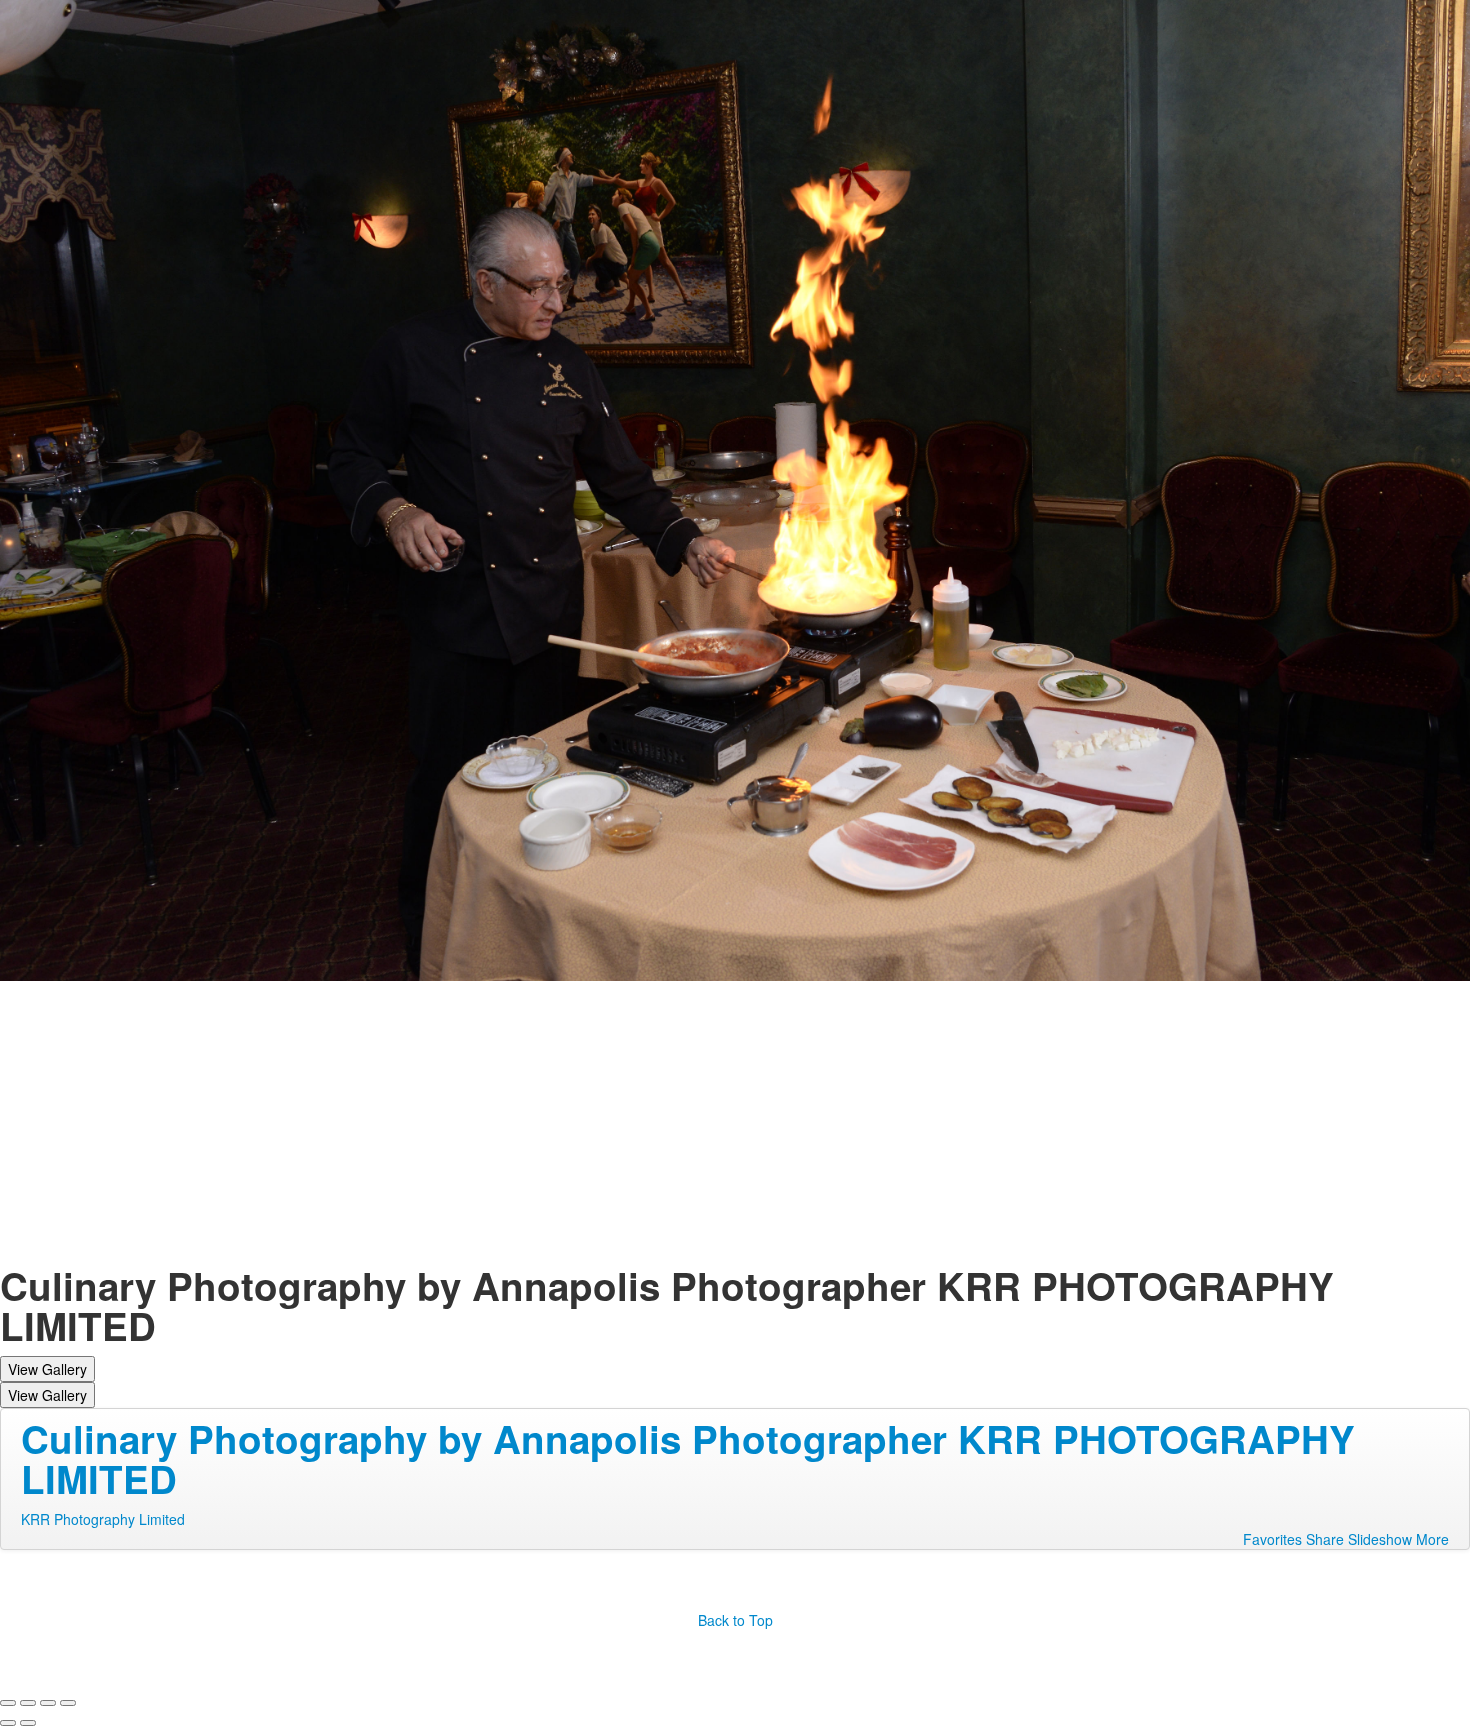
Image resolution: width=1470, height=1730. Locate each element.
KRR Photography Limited (103, 1519)
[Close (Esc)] (8, 1703)
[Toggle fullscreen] (48, 1703)
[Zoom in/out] (68, 1703)
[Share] (28, 1703)
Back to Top (735, 1620)
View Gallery (47, 1369)
